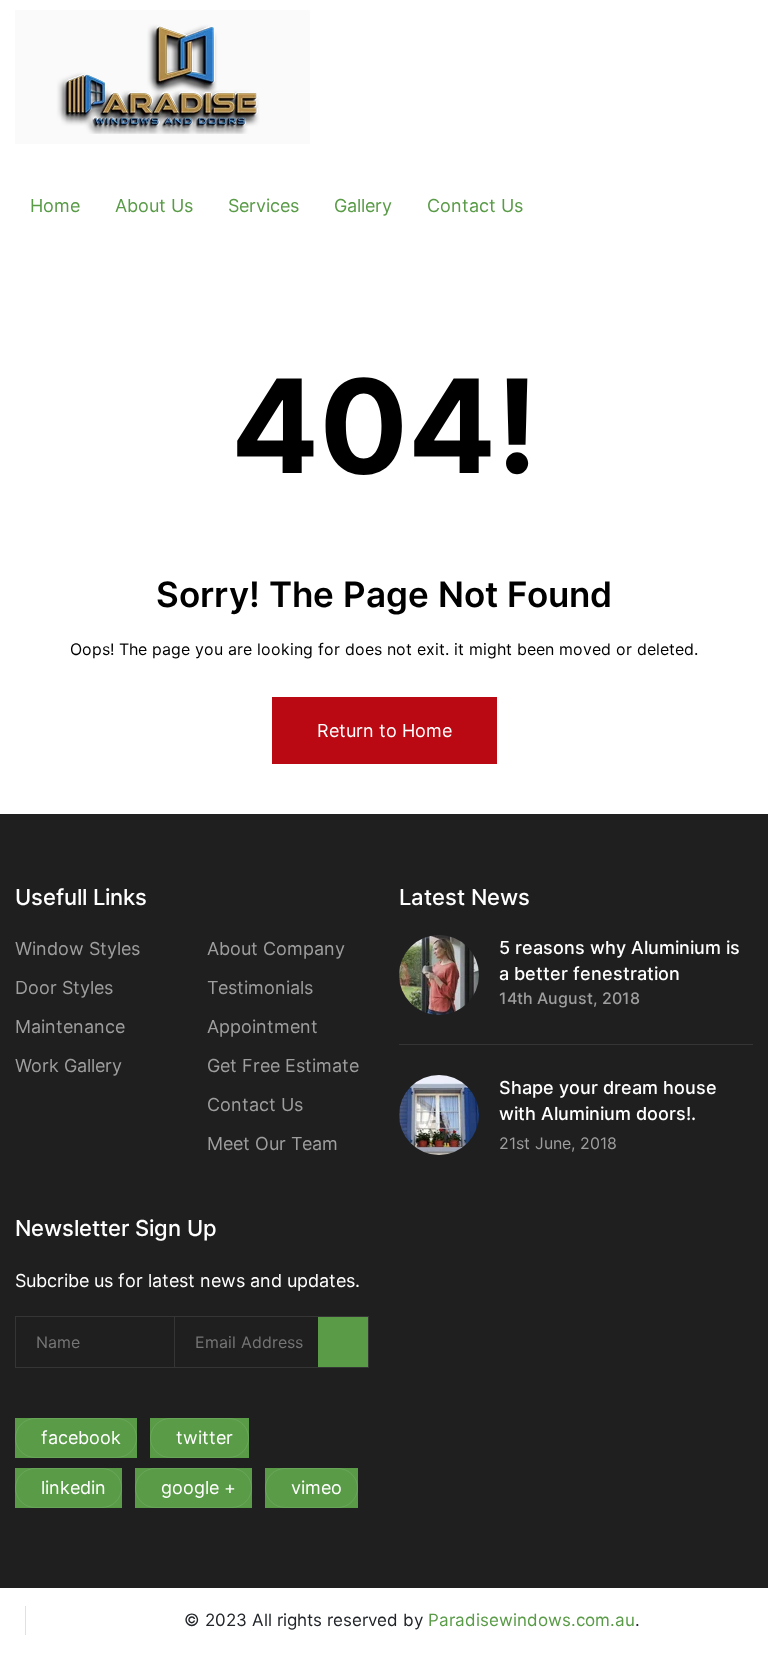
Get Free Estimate (283, 1065)
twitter (204, 1437)
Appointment (262, 1026)
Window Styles (77, 948)
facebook (81, 1437)
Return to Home (384, 730)
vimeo (316, 1487)
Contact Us (475, 205)
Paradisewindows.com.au (531, 1620)
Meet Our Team (272, 1143)
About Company (276, 948)
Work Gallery (68, 1065)
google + (198, 1487)
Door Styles (64, 987)
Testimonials (260, 987)
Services (263, 205)
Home (55, 205)
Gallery (363, 205)
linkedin (73, 1487)
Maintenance (70, 1026)
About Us (154, 205)
